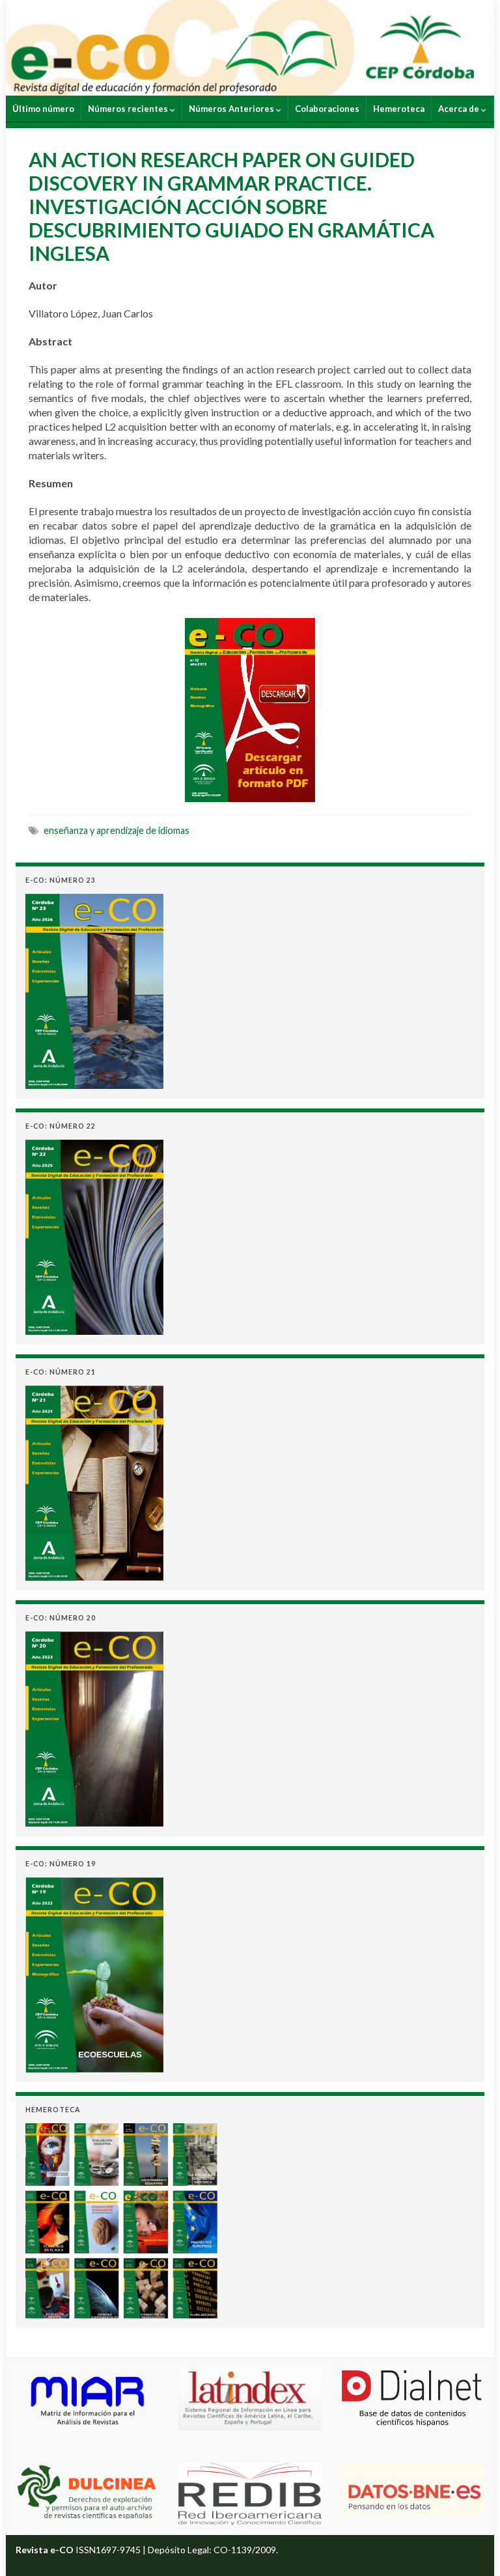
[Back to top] (471, 2547)
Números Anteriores (232, 109)
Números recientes (129, 109)
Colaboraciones (327, 109)
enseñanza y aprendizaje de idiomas (117, 830)
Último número (43, 109)
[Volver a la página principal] (250, 48)
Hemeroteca (399, 109)
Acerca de (460, 109)
